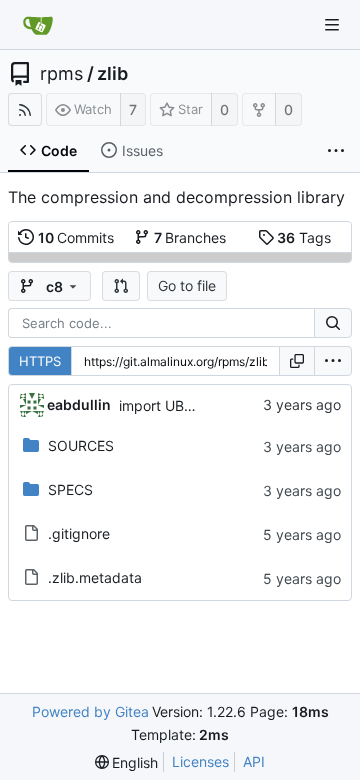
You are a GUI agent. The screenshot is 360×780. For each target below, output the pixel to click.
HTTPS (40, 361)
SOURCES (81, 445)
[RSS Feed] (25, 109)
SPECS (70, 489)
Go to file (187, 285)
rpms (61, 74)
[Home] (38, 25)
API (254, 761)
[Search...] (333, 323)
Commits (76, 237)
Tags (304, 237)
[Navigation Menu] (332, 25)
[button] (121, 286)
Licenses (200, 761)
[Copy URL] (297, 361)
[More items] (336, 151)
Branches (190, 237)
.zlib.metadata (95, 577)
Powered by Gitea (90, 711)
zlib (112, 74)
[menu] (333, 361)
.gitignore (79, 533)
